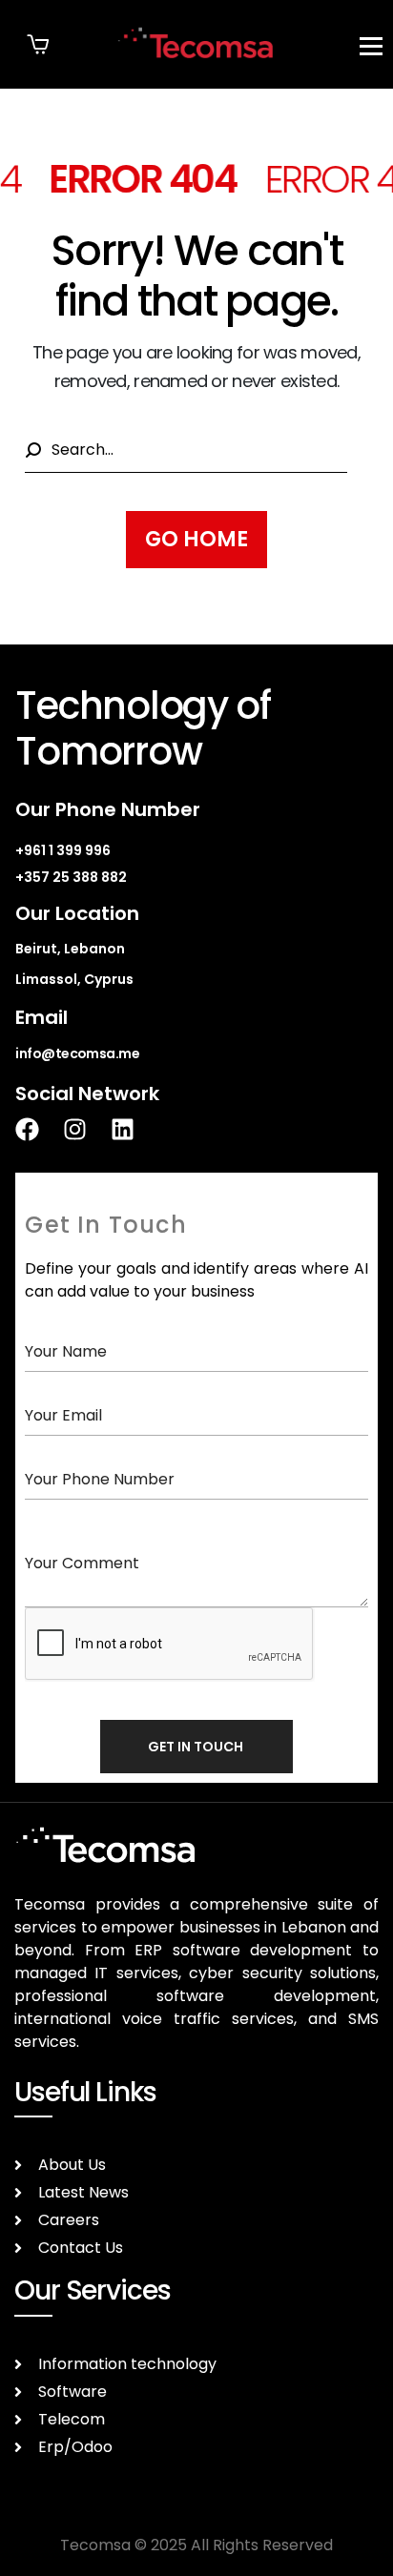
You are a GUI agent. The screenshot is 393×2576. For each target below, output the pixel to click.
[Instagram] (87, 1130)
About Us (72, 2165)
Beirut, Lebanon (70, 949)
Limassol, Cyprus (74, 979)
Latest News (83, 2192)
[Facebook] (39, 1130)
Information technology (127, 2364)
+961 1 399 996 (63, 850)
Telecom (72, 2419)
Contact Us (81, 2248)
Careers (69, 2220)
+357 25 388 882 (71, 877)
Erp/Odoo (75, 2447)
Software (72, 2392)
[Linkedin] (134, 1130)
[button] (38, 44)
